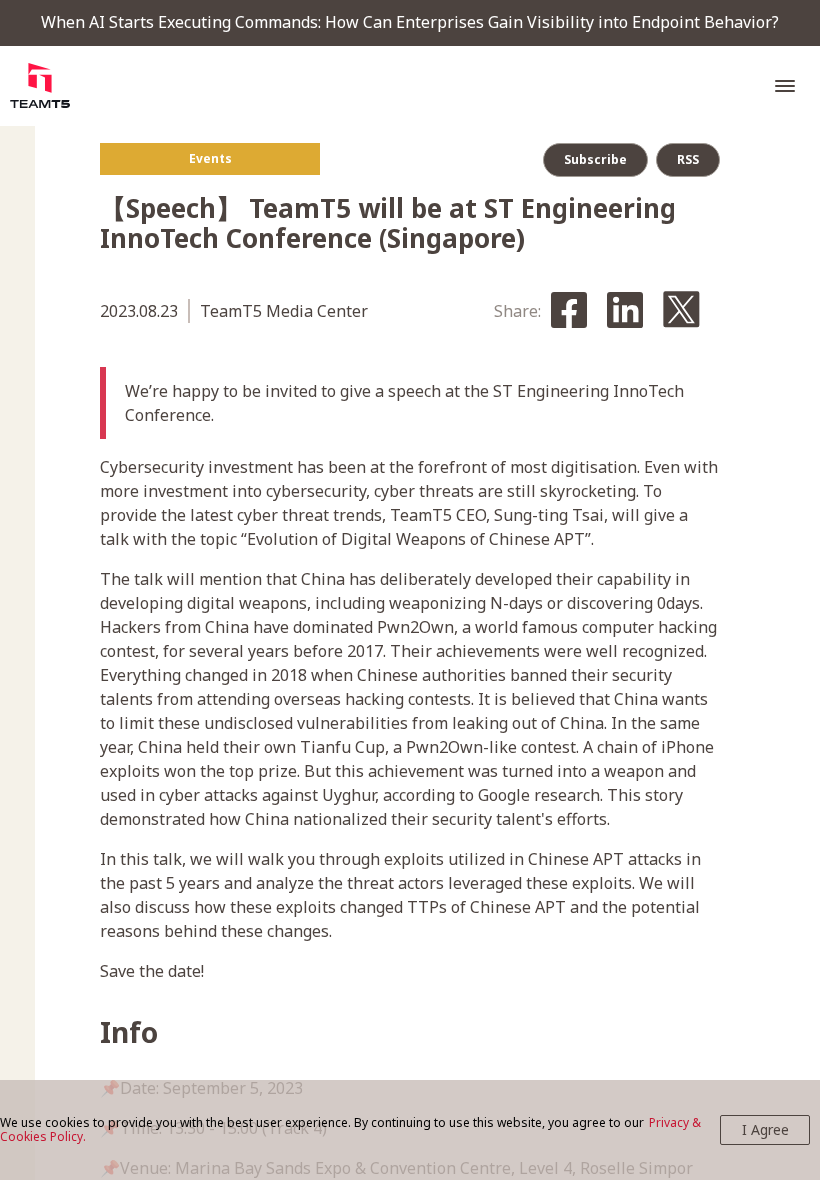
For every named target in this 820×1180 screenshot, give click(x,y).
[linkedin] (625, 311)
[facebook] (569, 311)
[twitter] (681, 311)
